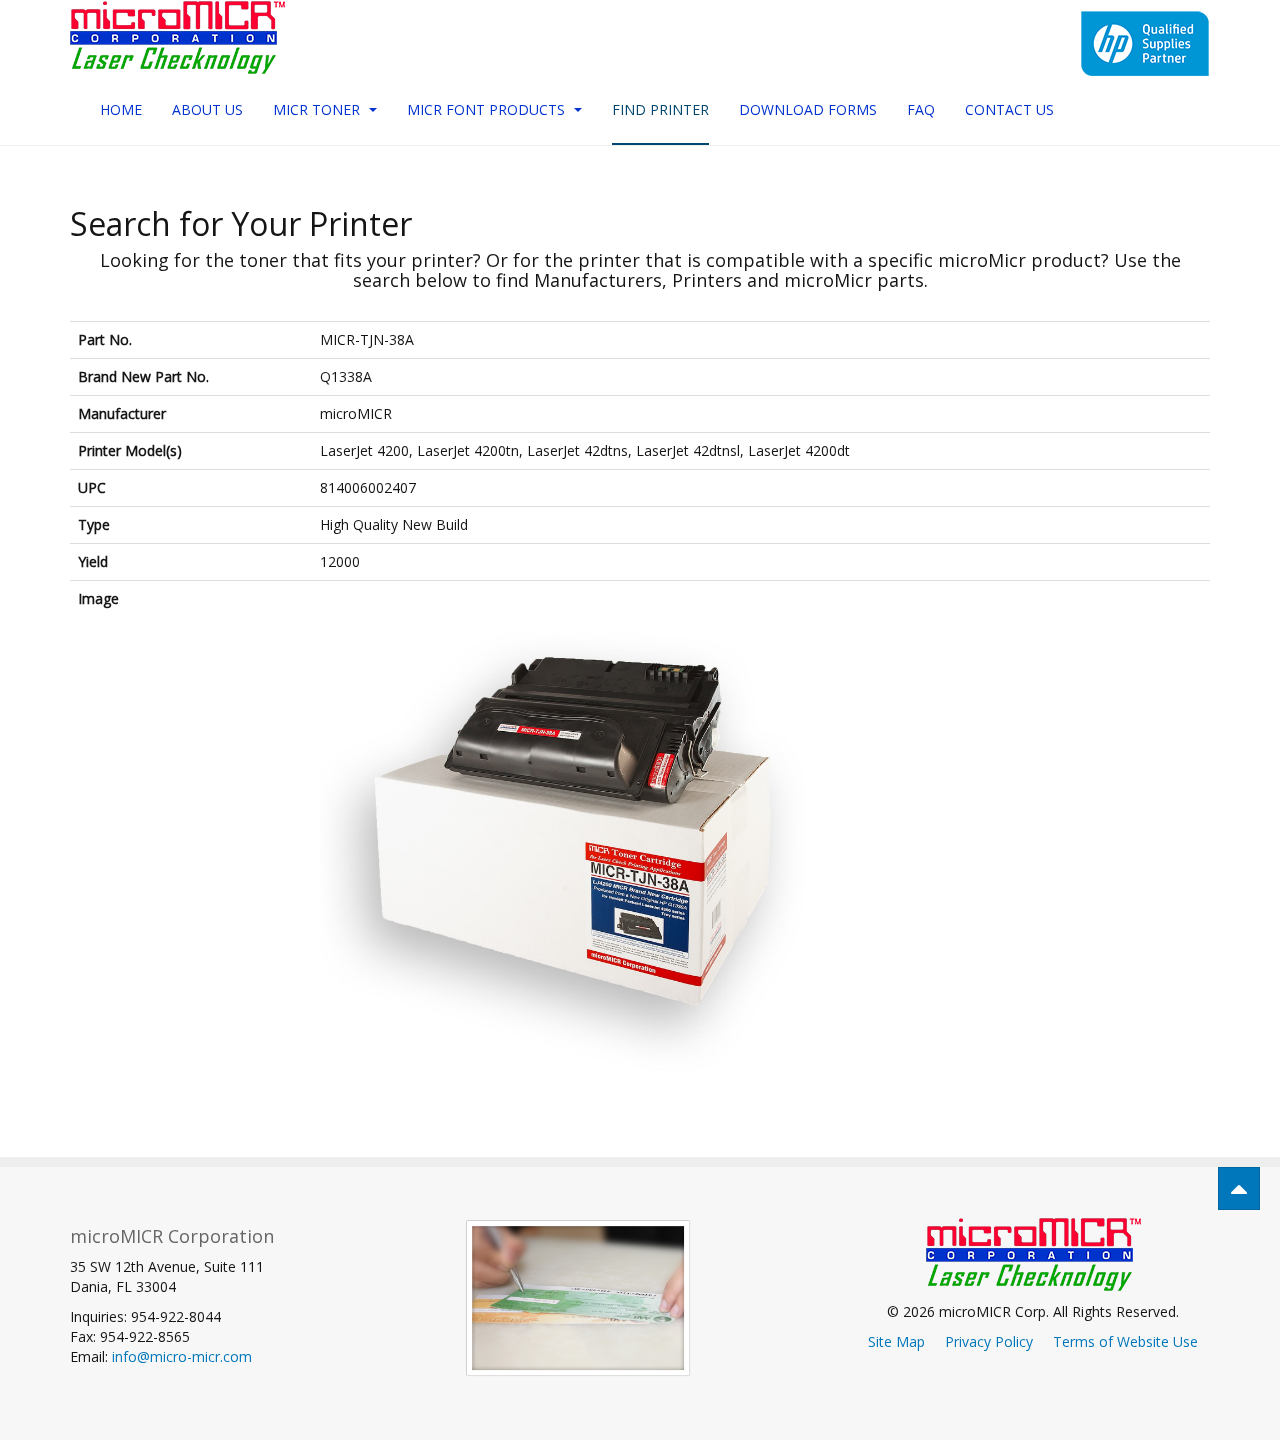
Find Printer (660, 109)
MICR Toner (318, 109)
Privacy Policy (989, 1341)
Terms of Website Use (1125, 1341)
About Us (207, 109)
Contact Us (1009, 109)
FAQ (921, 109)
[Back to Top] (1239, 1188)
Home (121, 109)
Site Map (896, 1341)
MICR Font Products (488, 109)
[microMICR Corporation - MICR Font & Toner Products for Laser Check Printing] (177, 37)
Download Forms (808, 109)
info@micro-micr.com (182, 1356)
